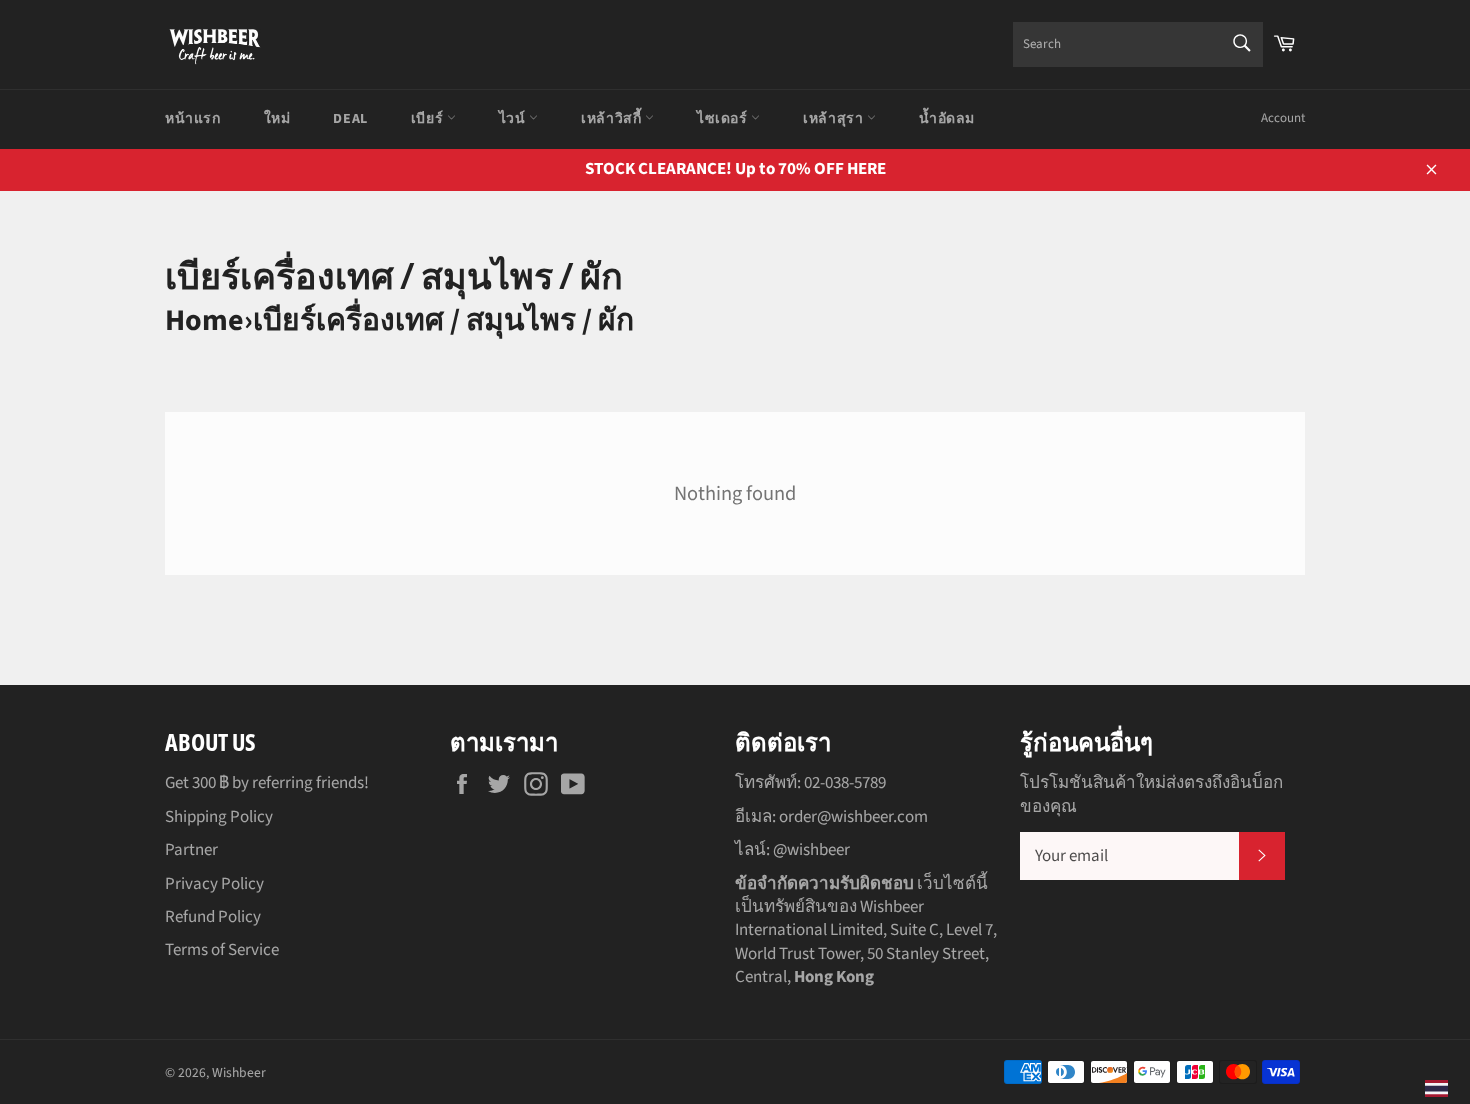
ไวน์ (514, 119)
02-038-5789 (845, 783)
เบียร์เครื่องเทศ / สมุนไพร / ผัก (443, 320)
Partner (191, 850)
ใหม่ (277, 119)
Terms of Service (222, 950)
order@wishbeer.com (853, 817)
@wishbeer (811, 850)
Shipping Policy (219, 817)
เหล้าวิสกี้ (613, 119)
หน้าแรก (193, 119)
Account (1283, 118)
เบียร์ (429, 119)
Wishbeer (239, 1072)
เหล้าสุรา (835, 119)
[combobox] (1138, 44)
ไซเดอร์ (724, 119)
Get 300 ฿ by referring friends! (267, 783)
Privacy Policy (214, 884)
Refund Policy (213, 917)
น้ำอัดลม (947, 119)
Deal (350, 119)
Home (204, 320)
